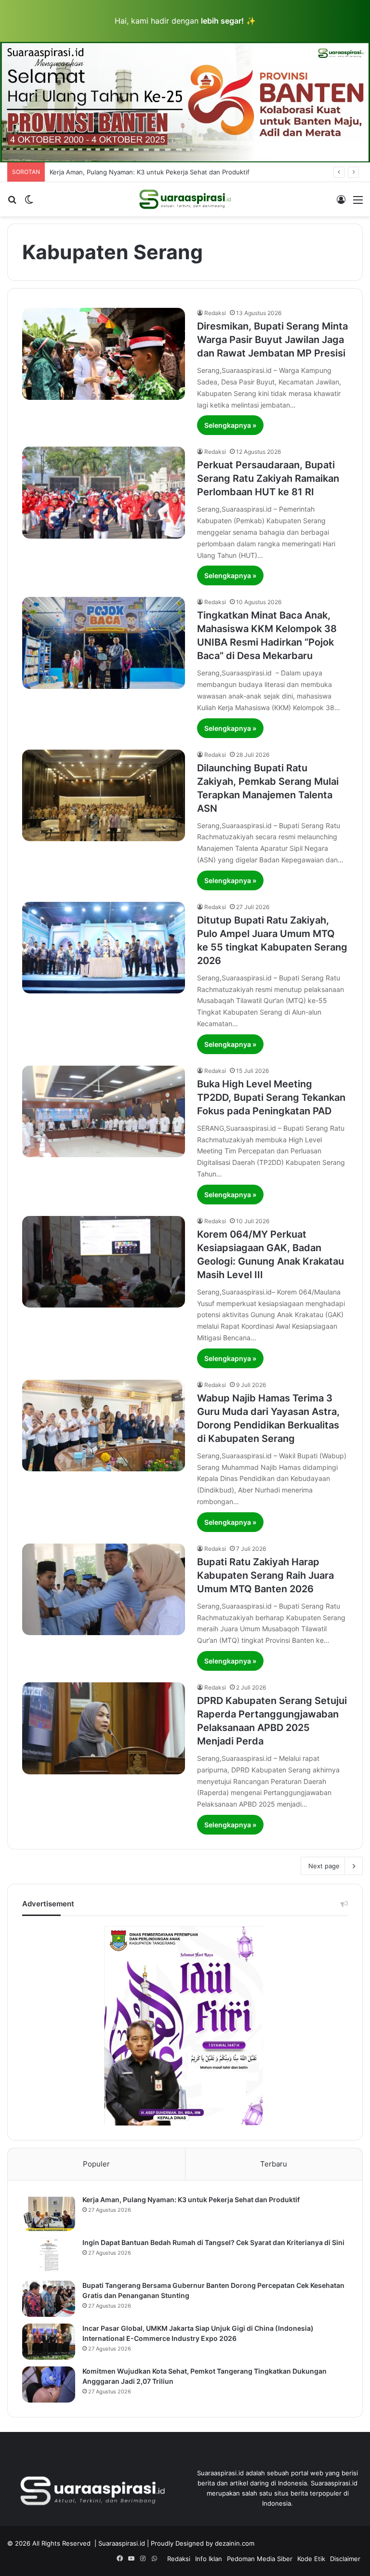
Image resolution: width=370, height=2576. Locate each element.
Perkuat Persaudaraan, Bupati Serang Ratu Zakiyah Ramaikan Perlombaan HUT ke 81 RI (268, 478)
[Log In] (341, 203)
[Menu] (358, 203)
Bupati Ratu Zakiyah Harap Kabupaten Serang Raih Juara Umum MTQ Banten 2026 (265, 1575)
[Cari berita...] (12, 203)
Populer (96, 2164)
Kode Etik (311, 2559)
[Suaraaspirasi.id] (185, 199)
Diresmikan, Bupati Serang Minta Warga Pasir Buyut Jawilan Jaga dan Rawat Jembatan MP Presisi (272, 340)
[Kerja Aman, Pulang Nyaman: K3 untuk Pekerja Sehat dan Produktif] (49, 2213)
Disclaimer (345, 2559)
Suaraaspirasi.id (122, 2543)
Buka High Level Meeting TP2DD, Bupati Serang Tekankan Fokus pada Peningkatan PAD (271, 1097)
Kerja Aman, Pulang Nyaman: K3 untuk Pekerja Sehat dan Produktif (191, 2200)
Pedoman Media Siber (260, 2559)
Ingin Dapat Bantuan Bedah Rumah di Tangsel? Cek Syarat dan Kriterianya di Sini (213, 2242)
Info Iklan (209, 2559)
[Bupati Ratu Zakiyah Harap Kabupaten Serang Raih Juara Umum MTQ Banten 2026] (104, 1590)
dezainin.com (235, 2543)
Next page (324, 1866)
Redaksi (215, 313)
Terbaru (274, 2164)
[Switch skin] (29, 203)
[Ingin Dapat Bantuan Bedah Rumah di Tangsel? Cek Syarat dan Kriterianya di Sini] (49, 2256)
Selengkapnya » (230, 425)
